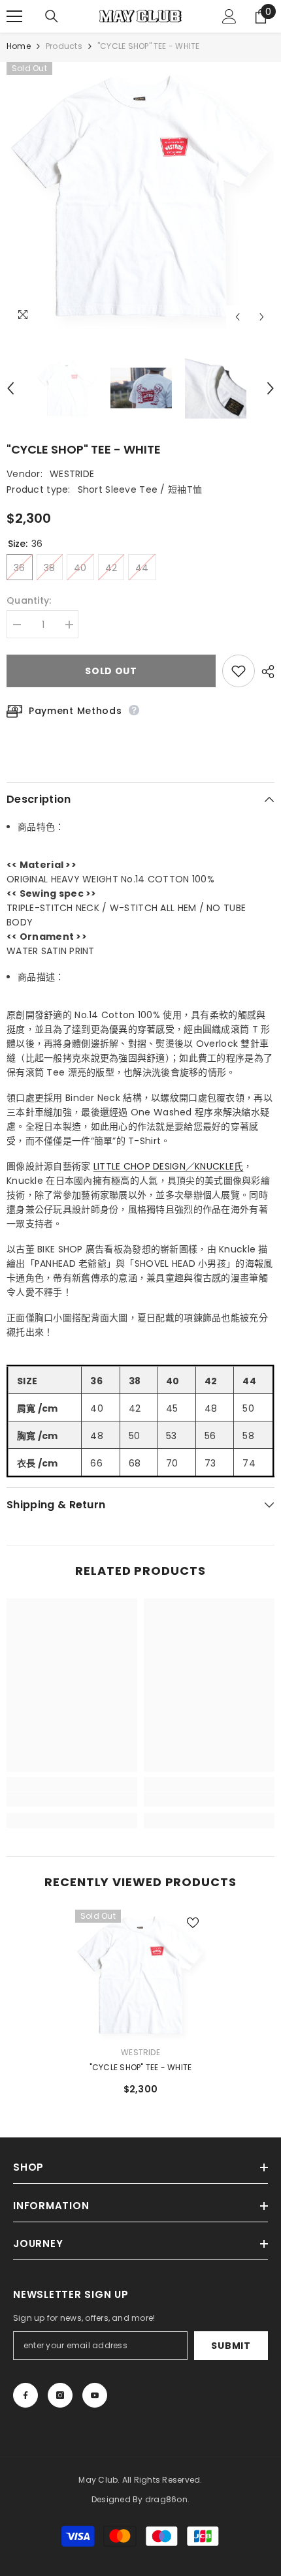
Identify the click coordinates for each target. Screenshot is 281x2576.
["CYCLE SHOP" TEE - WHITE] (140, 1975)
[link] (72, 1799)
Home (19, 46)
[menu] (14, 16)
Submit (231, 2346)
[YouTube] (95, 2395)
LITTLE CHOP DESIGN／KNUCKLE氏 (169, 1166)
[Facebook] (25, 2395)
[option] (140, 196)
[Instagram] (60, 2395)
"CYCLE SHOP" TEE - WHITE (141, 2067)
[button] (238, 317)
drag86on (166, 2499)
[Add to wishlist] (239, 671)
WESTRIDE (72, 474)
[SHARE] (265, 672)
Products (64, 46)
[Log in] (229, 16)
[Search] (52, 16)
